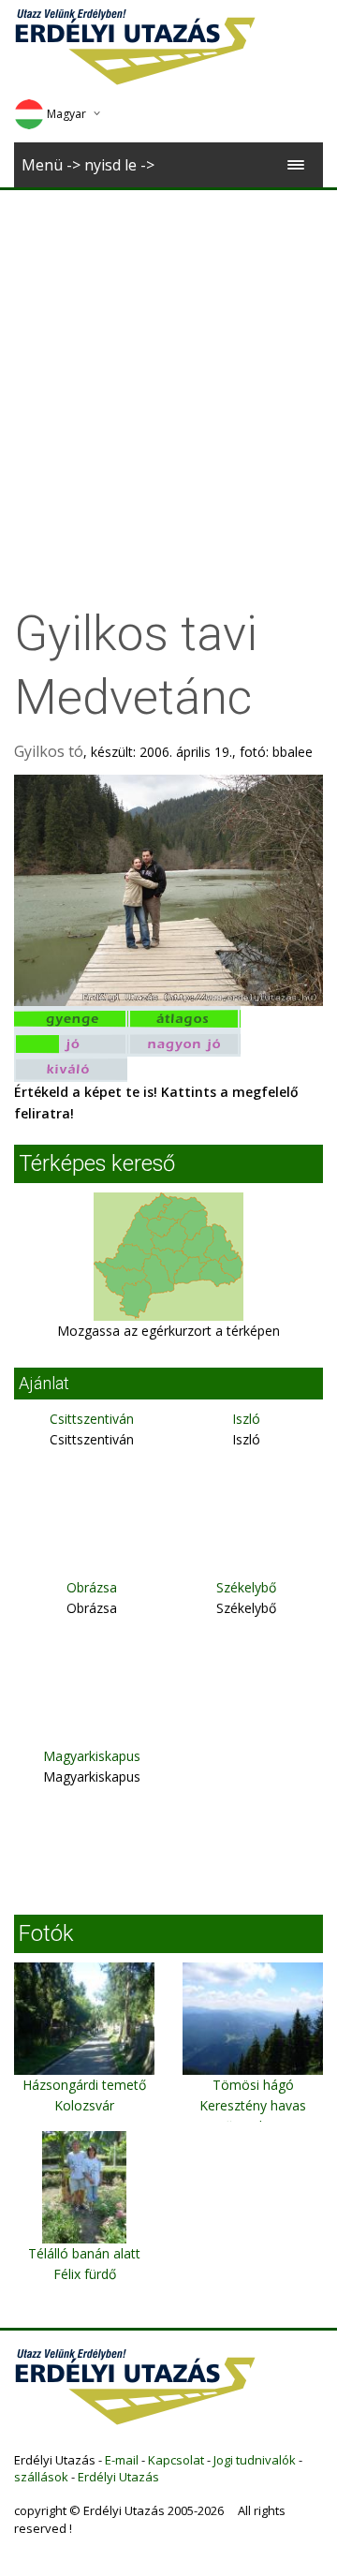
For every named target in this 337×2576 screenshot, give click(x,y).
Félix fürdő (85, 2274)
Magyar (66, 114)
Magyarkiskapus (92, 1756)
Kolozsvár (84, 2105)
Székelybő (246, 1587)
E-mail (122, 2460)
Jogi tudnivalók (255, 2460)
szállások (41, 2477)
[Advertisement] (168, 368)
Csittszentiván (92, 1419)
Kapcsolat (176, 2460)
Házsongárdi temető (84, 2085)
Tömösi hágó (253, 2085)
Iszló (246, 1419)
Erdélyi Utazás (118, 2477)
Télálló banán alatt (84, 2253)
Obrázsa (92, 1587)
